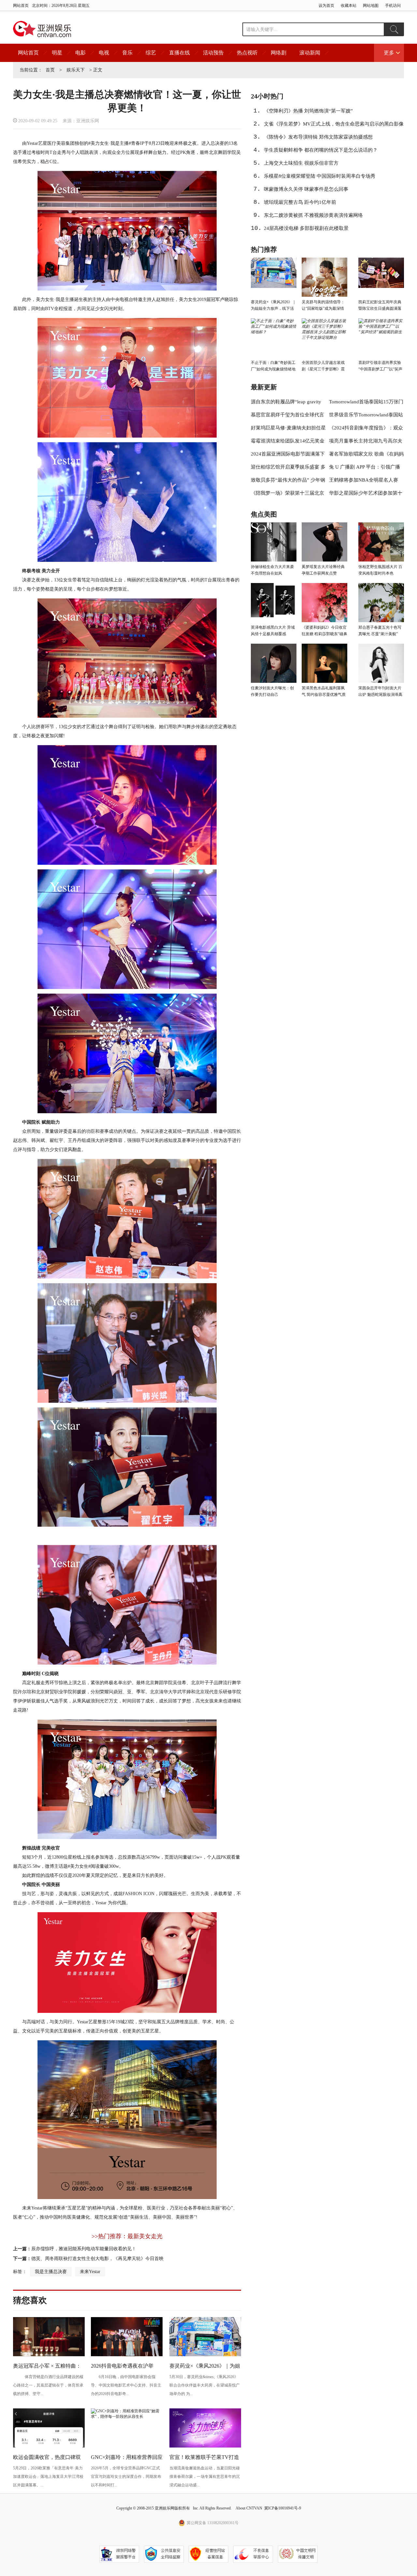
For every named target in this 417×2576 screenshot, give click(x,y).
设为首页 (326, 6)
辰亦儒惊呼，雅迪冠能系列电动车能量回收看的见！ (84, 2249)
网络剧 (279, 53)
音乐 (127, 53)
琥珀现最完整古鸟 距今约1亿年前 (300, 202)
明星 (57, 53)
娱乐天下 (76, 70)
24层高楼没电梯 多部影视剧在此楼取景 (306, 228)
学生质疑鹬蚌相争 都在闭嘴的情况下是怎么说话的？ (321, 150)
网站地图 (371, 6)
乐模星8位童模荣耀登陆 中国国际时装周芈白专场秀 (320, 176)
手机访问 (393, 6)
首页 (50, 70)
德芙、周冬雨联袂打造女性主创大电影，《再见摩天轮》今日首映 (97, 2259)
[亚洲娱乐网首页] (42, 29)
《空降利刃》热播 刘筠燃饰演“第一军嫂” (308, 111)
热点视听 (247, 53)
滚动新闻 (310, 53)
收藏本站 (349, 6)
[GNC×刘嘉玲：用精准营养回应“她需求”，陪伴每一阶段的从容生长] (127, 2417)
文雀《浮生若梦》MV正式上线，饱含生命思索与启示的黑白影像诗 (334, 126)
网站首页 (21, 6)
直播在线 (180, 53)
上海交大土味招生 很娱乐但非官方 (301, 163)
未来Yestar (90, 2272)
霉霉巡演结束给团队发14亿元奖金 (288, 441)
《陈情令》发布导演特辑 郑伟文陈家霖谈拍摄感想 (318, 137)
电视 (104, 53)
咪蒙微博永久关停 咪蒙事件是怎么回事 (306, 189)
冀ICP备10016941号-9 (283, 2508)
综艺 (151, 53)
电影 (80, 53)
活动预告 (213, 53)
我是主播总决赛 (51, 2272)
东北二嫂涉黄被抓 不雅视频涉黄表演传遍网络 (313, 215)
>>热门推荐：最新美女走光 (127, 2236)
